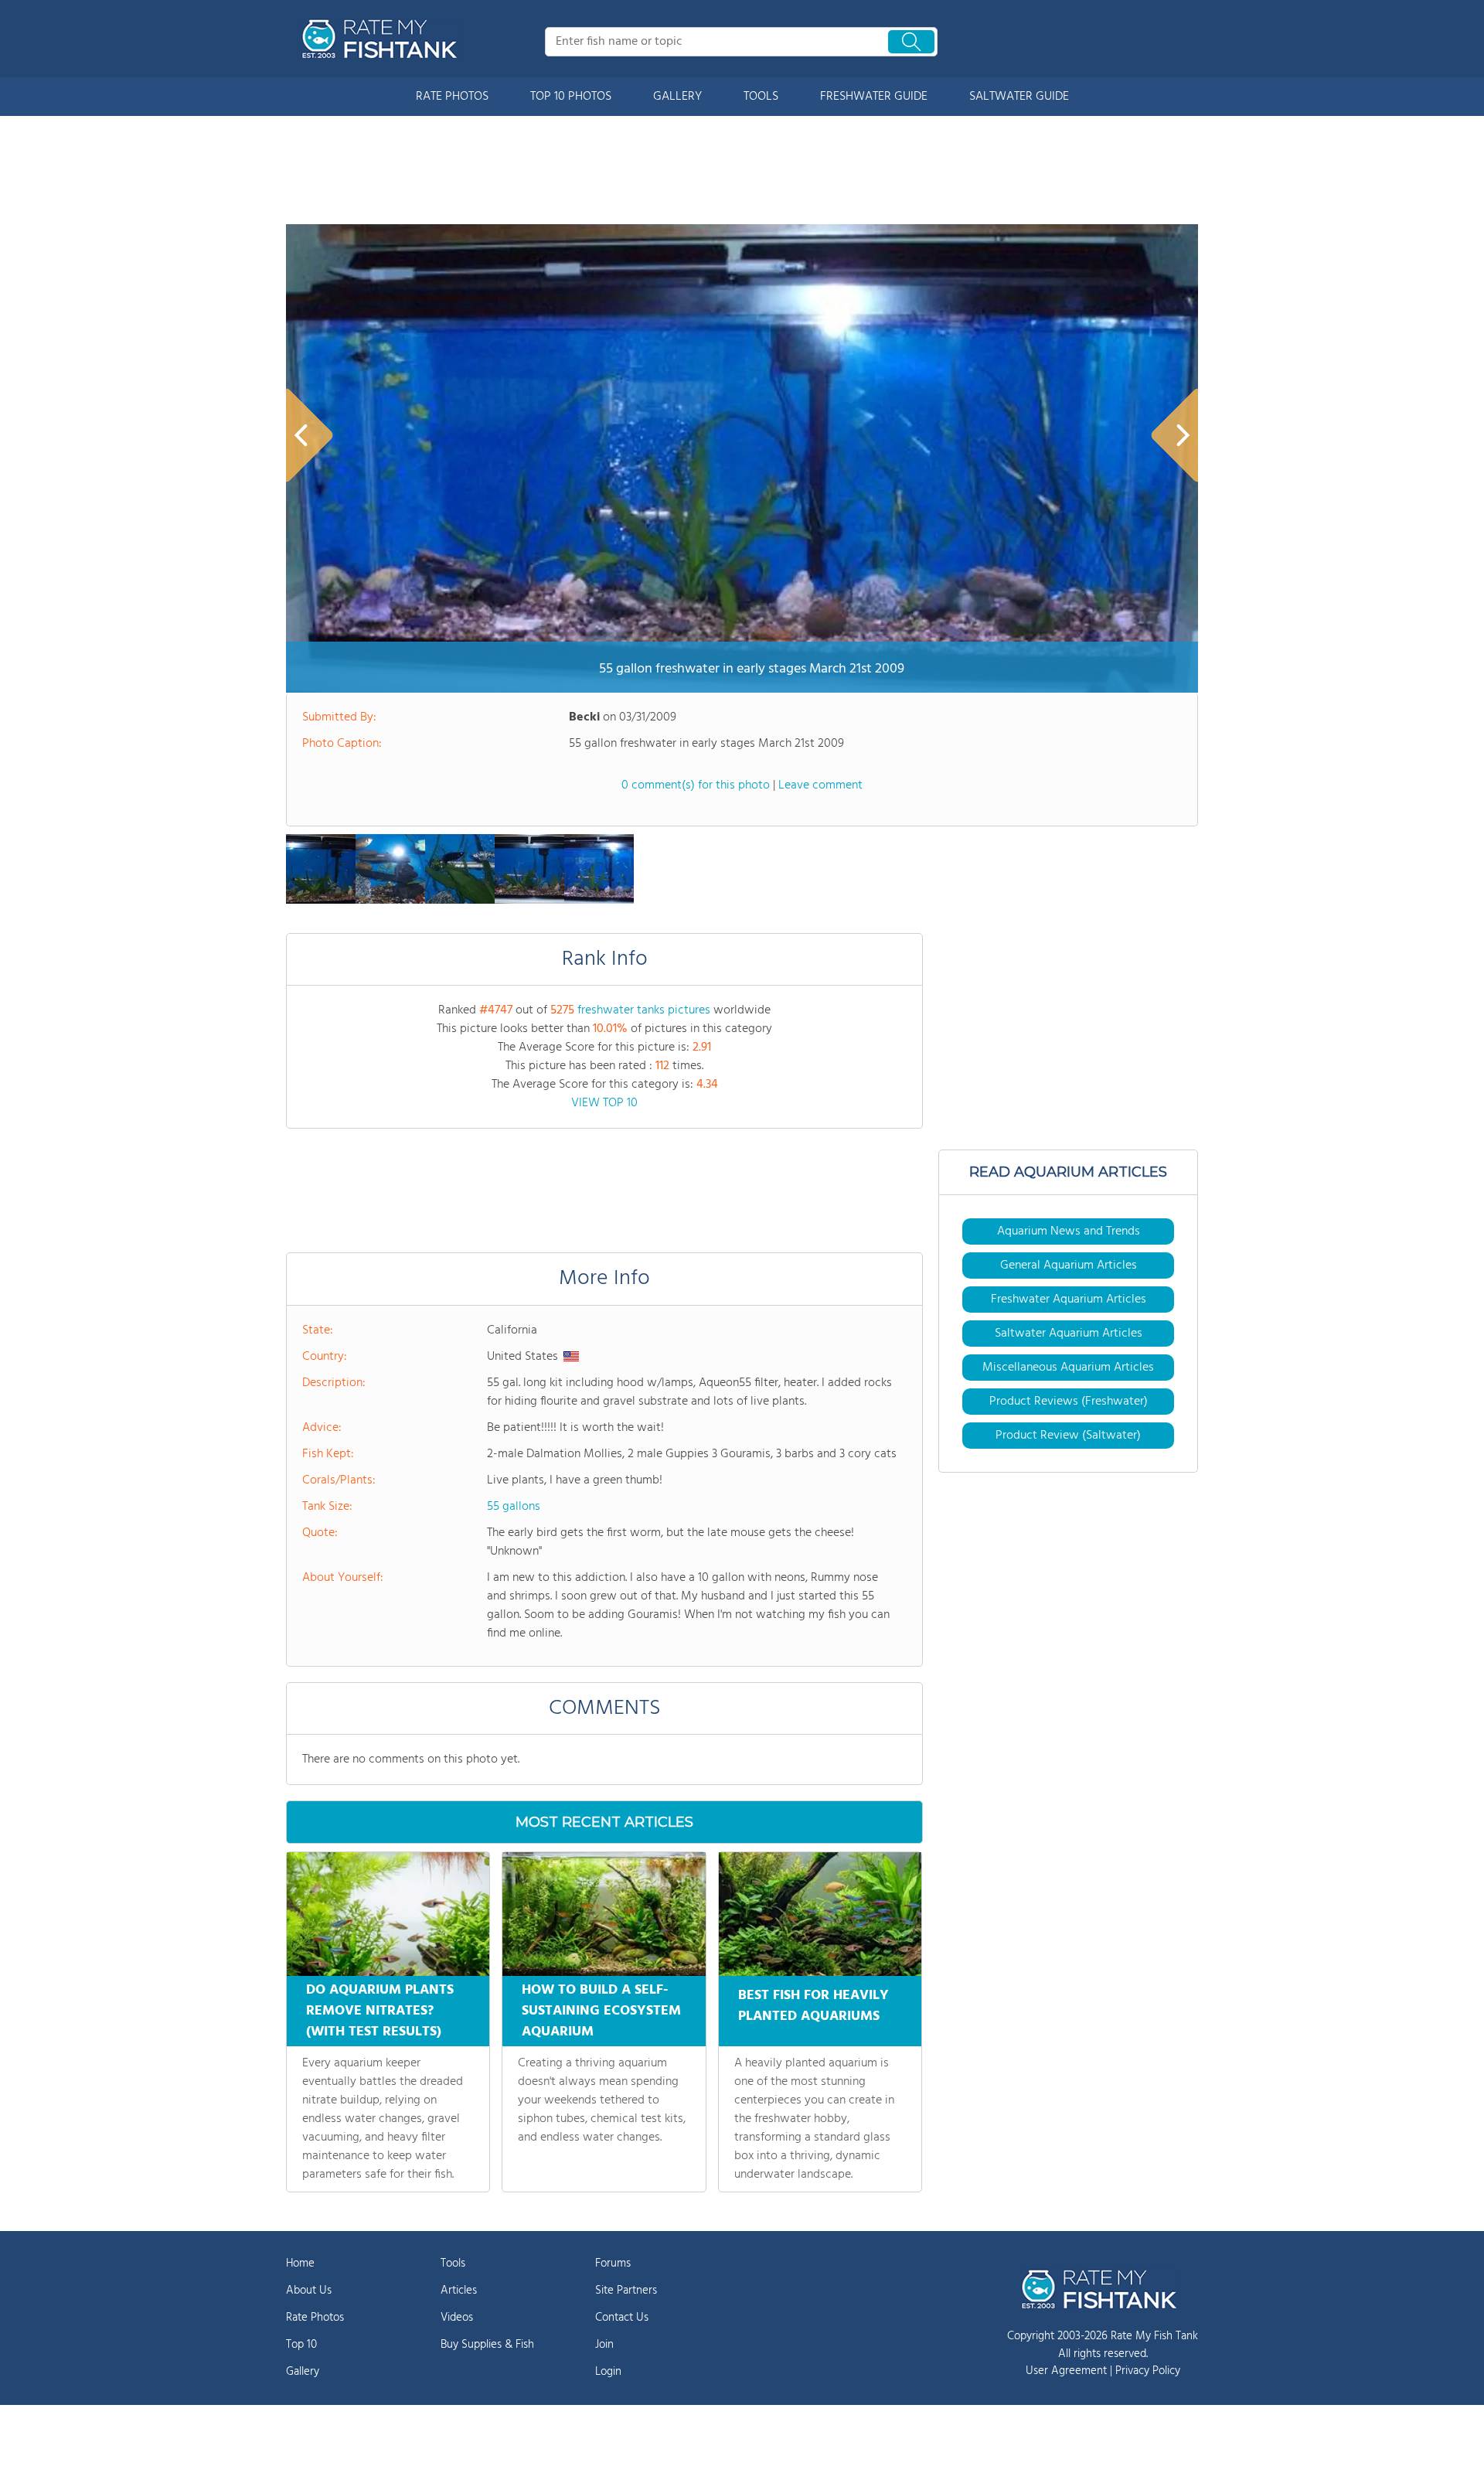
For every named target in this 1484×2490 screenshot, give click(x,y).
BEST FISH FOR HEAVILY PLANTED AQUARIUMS (813, 2006)
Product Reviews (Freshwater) (1069, 1402)
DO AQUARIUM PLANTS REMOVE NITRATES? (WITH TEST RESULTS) (380, 2011)
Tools (453, 2263)
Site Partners (626, 2291)
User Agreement (1066, 2371)
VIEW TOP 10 (604, 1103)
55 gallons (514, 1507)
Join (604, 2345)
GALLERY (677, 97)
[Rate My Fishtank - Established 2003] (383, 39)
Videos (457, 2318)
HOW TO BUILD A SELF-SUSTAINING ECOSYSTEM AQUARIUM (601, 2011)
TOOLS (761, 97)
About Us (309, 2291)
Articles (459, 2291)
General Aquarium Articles (1069, 1265)
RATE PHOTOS (452, 97)
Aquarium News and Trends (1069, 1231)
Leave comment (820, 785)
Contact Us (622, 2318)
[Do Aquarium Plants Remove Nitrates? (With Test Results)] (388, 1914)
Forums (613, 2263)
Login (608, 2372)
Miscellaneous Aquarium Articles (1068, 1368)
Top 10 (301, 2345)
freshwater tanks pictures (644, 1010)
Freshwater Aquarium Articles (1069, 1300)
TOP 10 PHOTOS (571, 97)
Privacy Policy (1148, 2371)
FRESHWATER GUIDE (874, 97)
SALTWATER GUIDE (1019, 97)
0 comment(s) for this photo (696, 785)
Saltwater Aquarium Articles (1069, 1334)
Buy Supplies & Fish (487, 2345)
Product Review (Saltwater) (1068, 1436)
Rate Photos (315, 2318)
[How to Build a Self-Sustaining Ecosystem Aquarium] (604, 1914)
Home (300, 2263)
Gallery (303, 2372)
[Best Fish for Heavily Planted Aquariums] (820, 1914)
